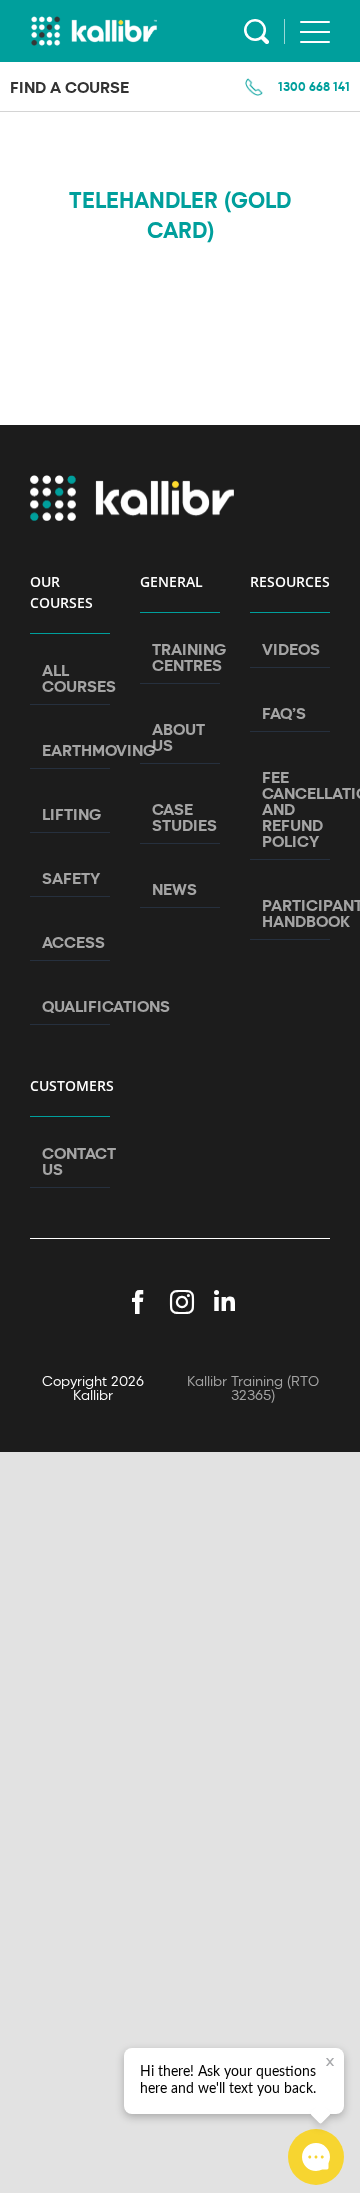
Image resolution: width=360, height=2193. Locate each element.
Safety (71, 878)
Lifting (71, 814)
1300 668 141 (314, 86)
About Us (178, 737)
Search (256, 31)
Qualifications (71, 1006)
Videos (291, 649)
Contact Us (71, 1161)
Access (71, 942)
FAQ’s (284, 713)
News (174, 889)
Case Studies (181, 817)
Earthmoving (71, 750)
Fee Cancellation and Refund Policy (291, 809)
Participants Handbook (291, 913)
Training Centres (181, 657)
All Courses (71, 678)
